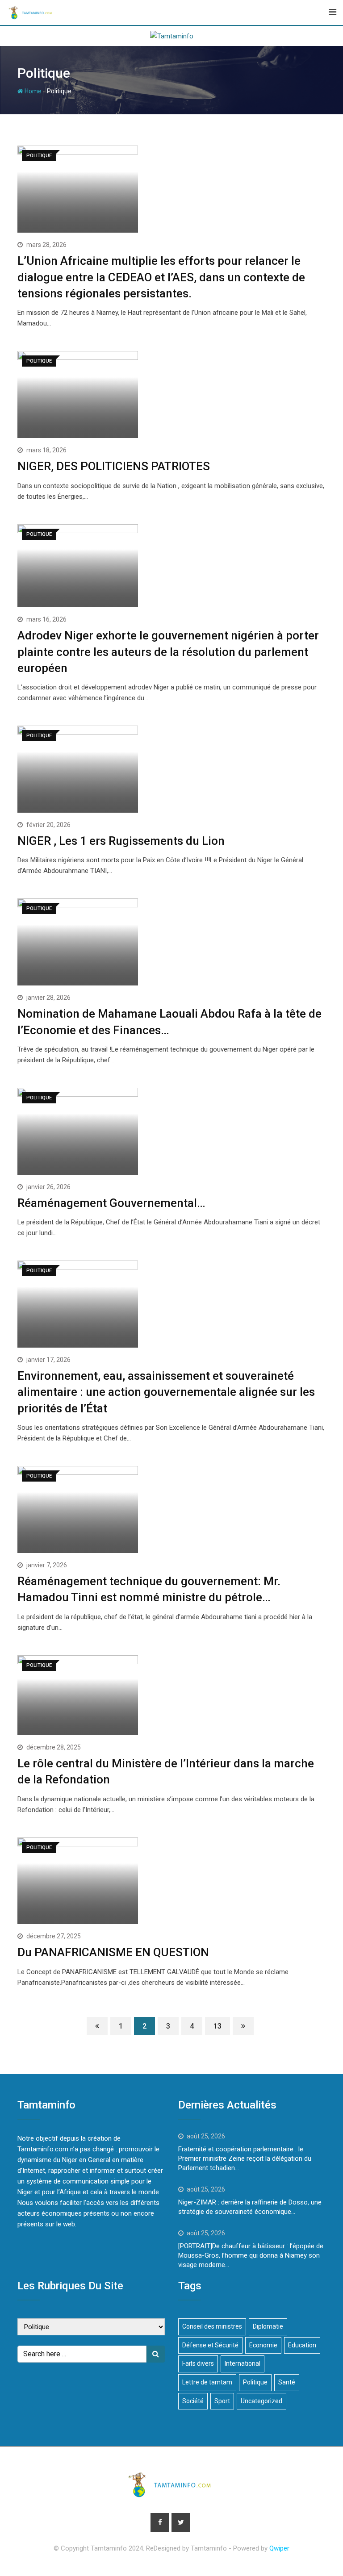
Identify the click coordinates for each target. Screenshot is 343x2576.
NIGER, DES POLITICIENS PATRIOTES (114, 466)
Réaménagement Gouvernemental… (111, 1203)
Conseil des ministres (212, 2326)
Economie (263, 2345)
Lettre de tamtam (207, 2382)
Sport (222, 2401)
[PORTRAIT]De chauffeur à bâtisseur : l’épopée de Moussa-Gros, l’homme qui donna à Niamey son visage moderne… (251, 2255)
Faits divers (198, 2363)
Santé (287, 2382)
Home (32, 91)
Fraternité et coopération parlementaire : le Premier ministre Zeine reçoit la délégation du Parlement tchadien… (245, 2158)
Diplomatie (268, 2326)
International (243, 2363)
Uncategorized (261, 2401)
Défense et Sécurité (210, 2345)
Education (302, 2345)
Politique (255, 2382)
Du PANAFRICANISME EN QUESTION (113, 1952)
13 (218, 2026)
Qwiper (279, 2548)
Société (193, 2401)
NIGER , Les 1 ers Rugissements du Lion (121, 841)
